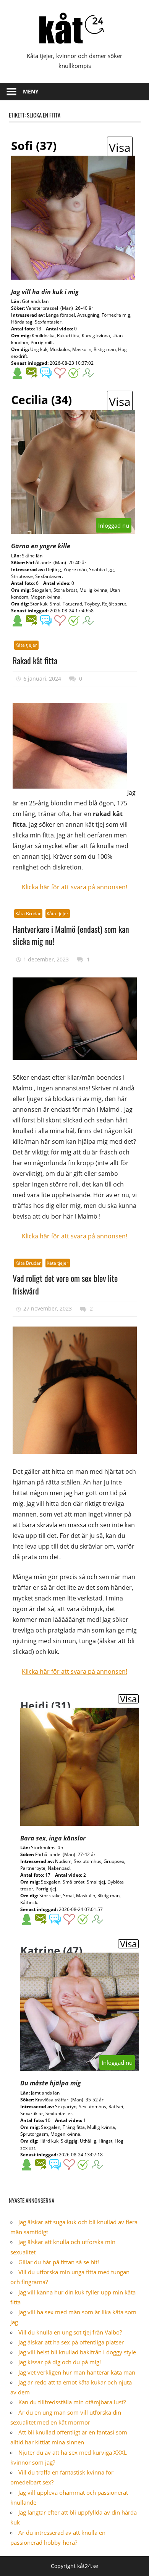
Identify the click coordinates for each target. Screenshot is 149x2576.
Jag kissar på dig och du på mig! (60, 2362)
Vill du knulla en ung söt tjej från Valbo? (70, 2332)
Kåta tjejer (26, 645)
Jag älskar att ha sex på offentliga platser (71, 2342)
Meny (31, 91)
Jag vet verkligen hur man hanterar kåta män (77, 2372)
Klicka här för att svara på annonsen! (74, 887)
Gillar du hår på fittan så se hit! (59, 2262)
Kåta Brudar (28, 914)
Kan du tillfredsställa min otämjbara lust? (72, 2402)
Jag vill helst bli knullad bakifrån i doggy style (77, 2352)
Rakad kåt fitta (35, 660)
